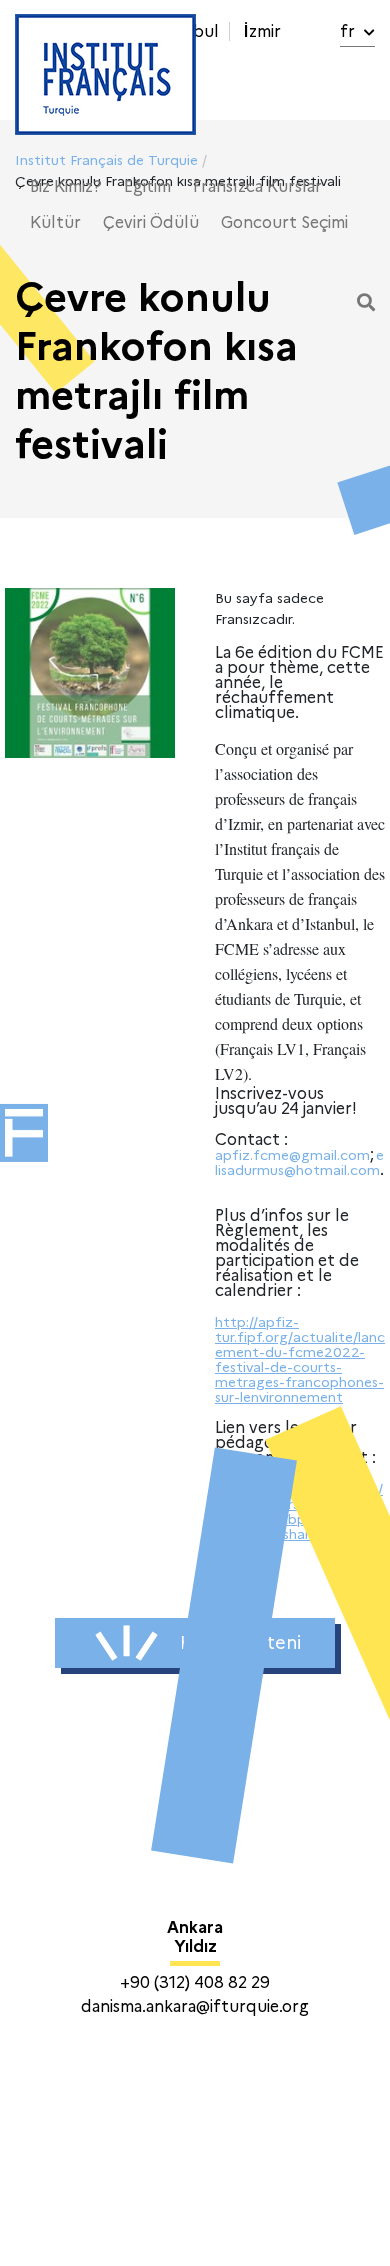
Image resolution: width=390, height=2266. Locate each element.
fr (349, 31)
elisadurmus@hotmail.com (299, 1162)
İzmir (262, 31)
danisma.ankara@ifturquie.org (195, 2006)
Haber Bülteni (240, 1643)
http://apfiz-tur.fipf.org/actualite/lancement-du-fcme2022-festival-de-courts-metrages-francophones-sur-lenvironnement (300, 1359)
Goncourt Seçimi (284, 222)
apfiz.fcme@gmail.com (292, 1155)
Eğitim (147, 186)
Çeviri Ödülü (151, 222)
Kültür (55, 222)
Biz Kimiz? (66, 186)
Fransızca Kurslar (257, 186)
